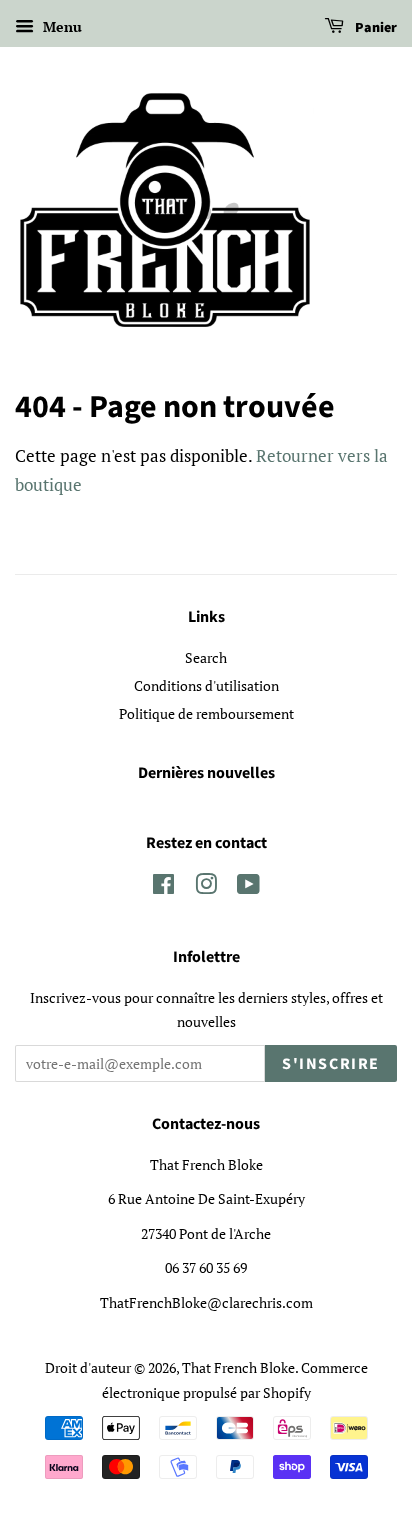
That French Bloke (238, 1367)
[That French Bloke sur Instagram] (206, 887)
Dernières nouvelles (206, 773)
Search (206, 657)
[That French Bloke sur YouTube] (248, 887)
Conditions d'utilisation (206, 685)
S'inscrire (331, 1064)
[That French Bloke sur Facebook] (163, 887)
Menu (60, 26)
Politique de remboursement (206, 713)
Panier (374, 28)
